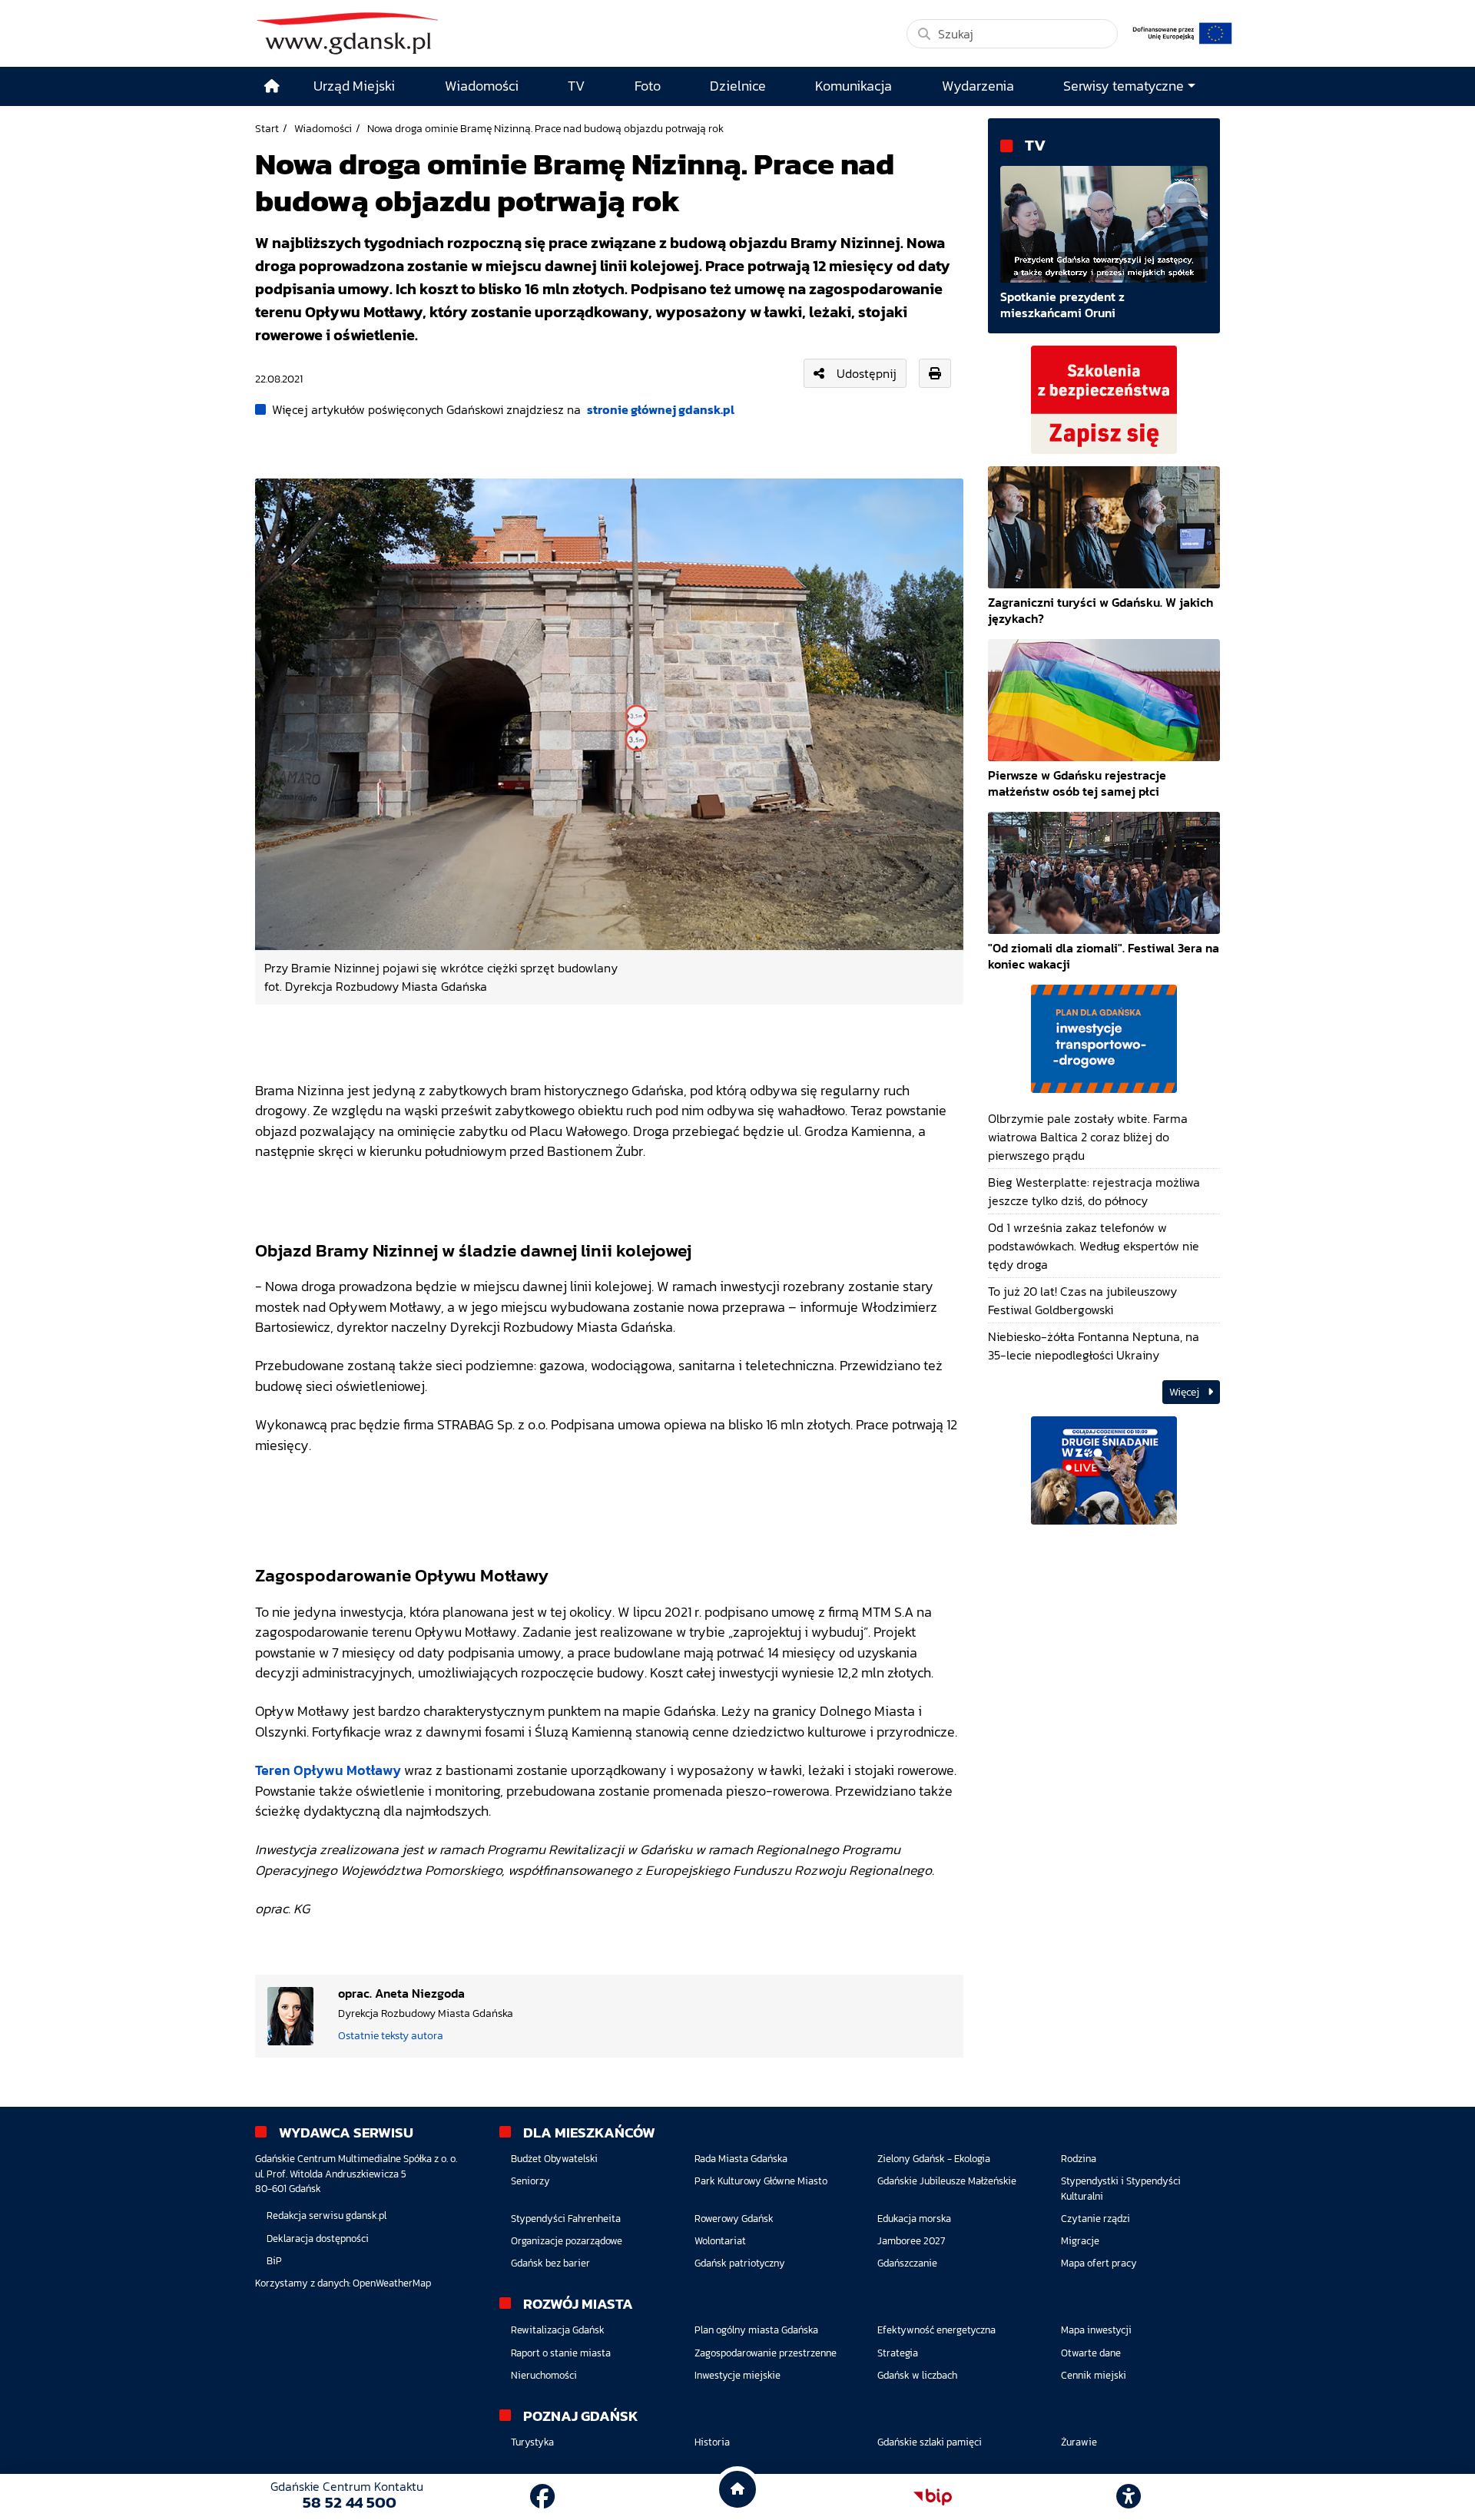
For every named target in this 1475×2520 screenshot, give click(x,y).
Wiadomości (323, 128)
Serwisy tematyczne (1124, 86)
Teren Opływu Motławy (328, 1770)
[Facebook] (542, 2497)
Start (267, 128)
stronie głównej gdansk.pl (661, 409)
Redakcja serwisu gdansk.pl (326, 2215)
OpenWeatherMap (392, 2283)
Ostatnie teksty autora (391, 2035)
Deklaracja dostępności (318, 2239)
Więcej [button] (1185, 1392)
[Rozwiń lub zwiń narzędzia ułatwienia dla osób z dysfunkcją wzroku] (1129, 2497)
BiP (274, 2261)
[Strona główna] (272, 86)
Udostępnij (867, 373)
